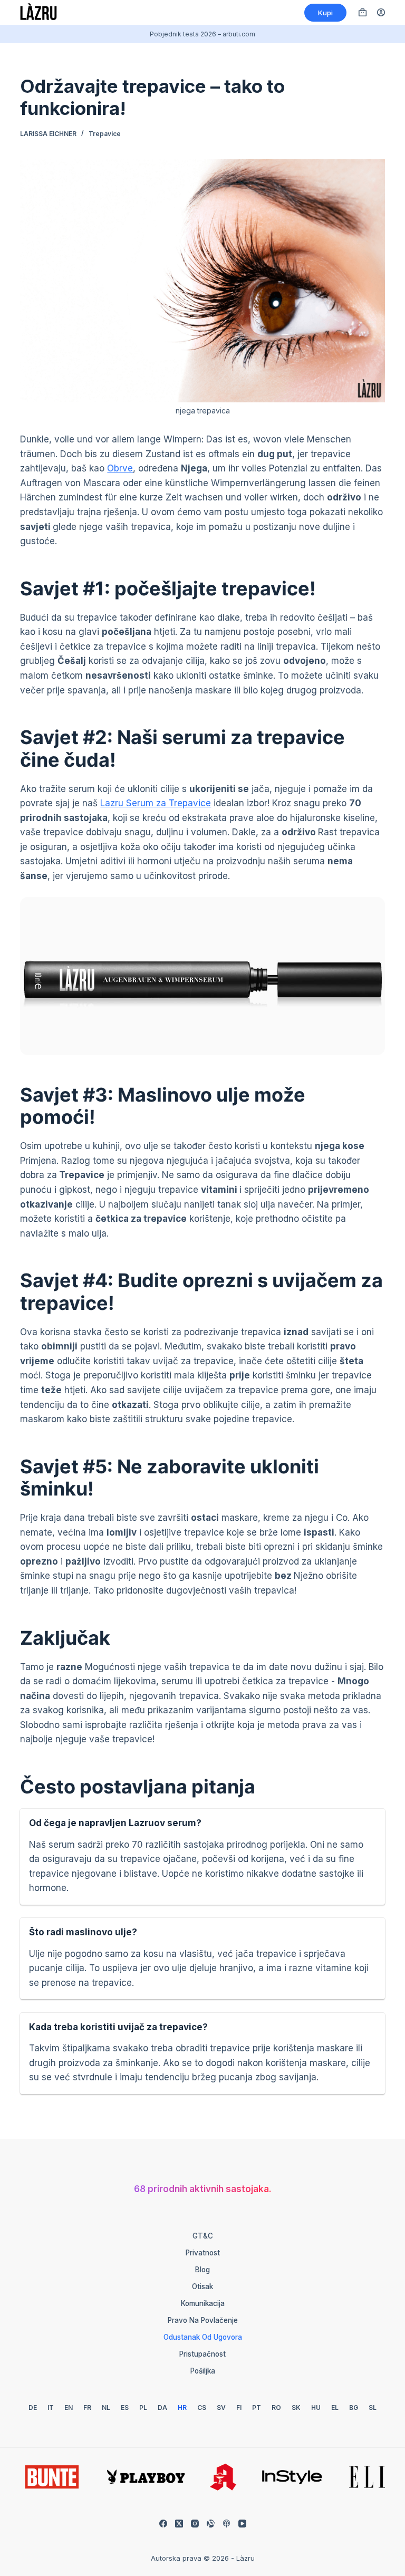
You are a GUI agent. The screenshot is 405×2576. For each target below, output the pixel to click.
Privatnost (203, 2253)
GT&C (203, 2236)
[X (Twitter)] (179, 2524)
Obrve (120, 468)
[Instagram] (195, 2524)
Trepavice (105, 134)
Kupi (325, 13)
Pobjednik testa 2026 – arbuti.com (202, 34)
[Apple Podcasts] (226, 2524)
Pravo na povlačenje (203, 2320)
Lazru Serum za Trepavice (156, 803)
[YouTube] (242, 2524)
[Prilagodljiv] (211, 2524)
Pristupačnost (202, 2354)
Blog (202, 2270)
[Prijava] (381, 12)
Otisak (202, 2286)
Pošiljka (203, 2371)
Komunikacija (203, 2303)
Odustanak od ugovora (203, 2337)
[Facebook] (163, 2524)
